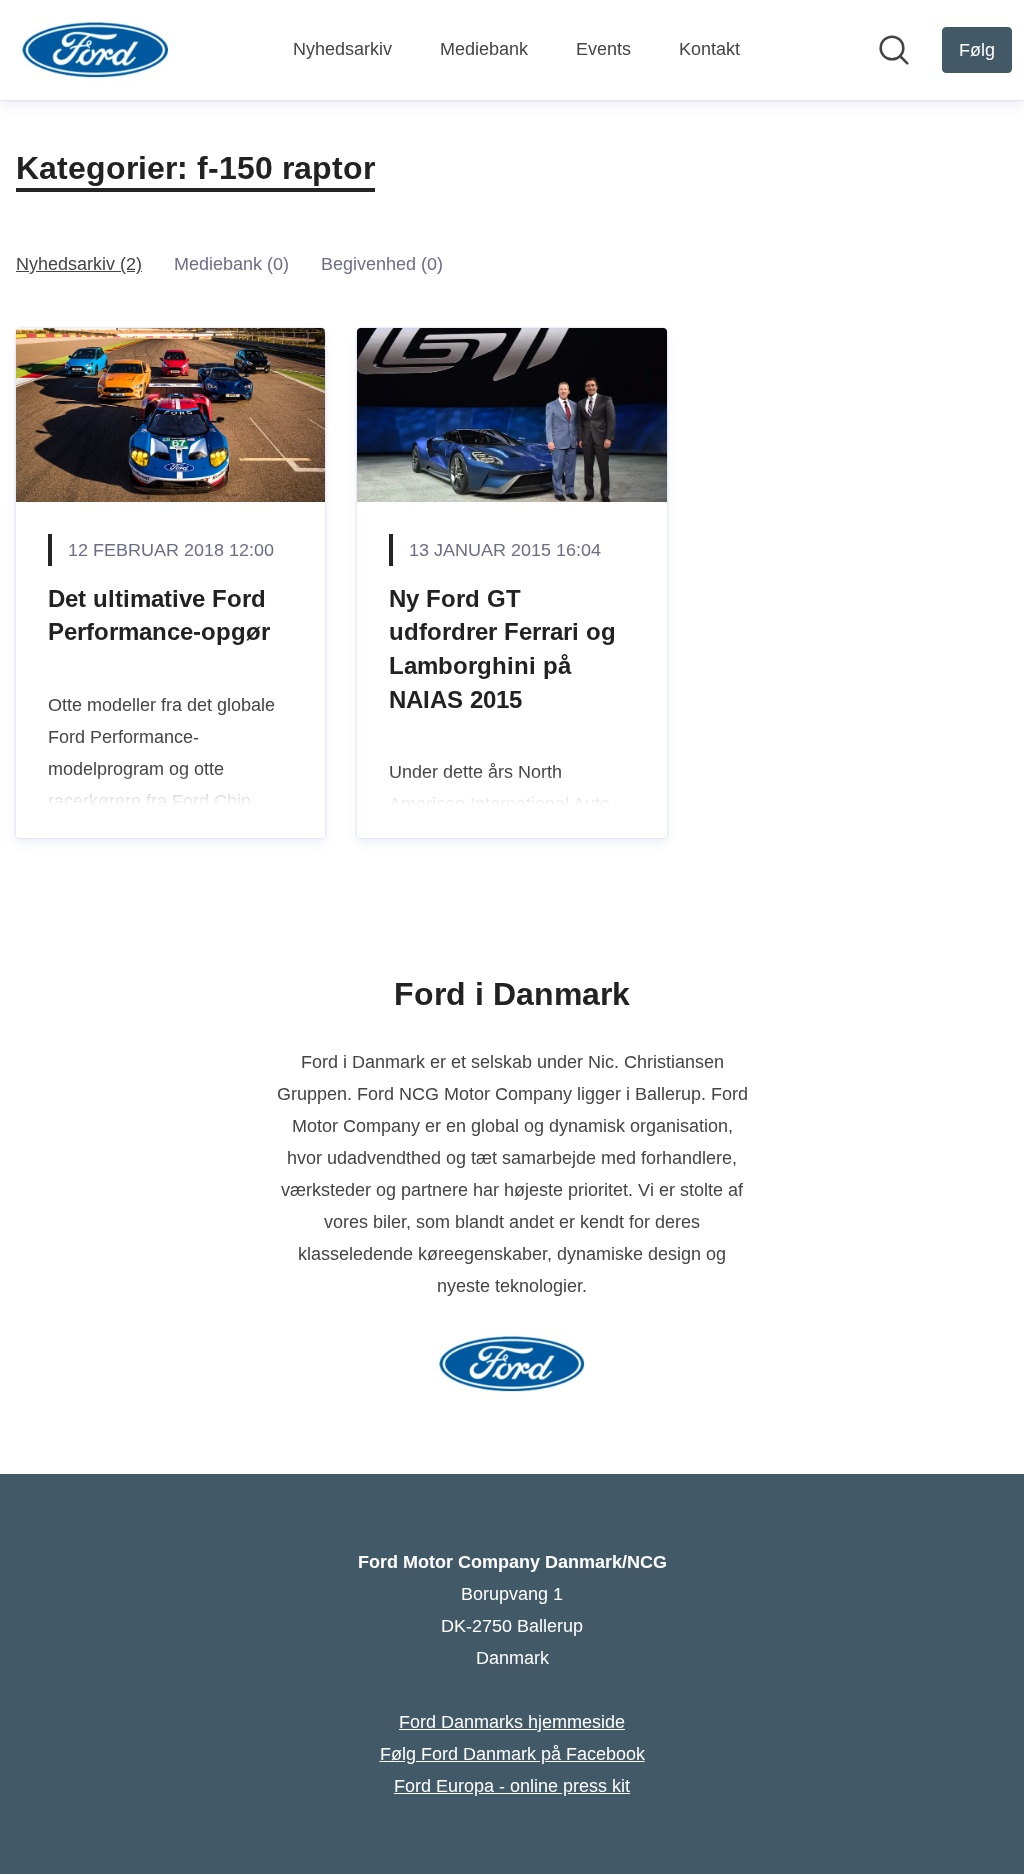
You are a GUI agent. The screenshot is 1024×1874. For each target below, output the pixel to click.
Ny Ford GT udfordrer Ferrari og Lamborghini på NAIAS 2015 (502, 649)
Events (603, 49)
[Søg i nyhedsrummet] (894, 50)
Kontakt (709, 49)
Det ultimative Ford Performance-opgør (159, 615)
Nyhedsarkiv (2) (79, 264)
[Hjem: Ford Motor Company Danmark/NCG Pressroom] (95, 50)
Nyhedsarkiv (342, 49)
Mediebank (484, 49)
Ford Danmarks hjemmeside (512, 1722)
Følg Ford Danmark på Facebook (512, 1754)
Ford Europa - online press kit (512, 1786)
